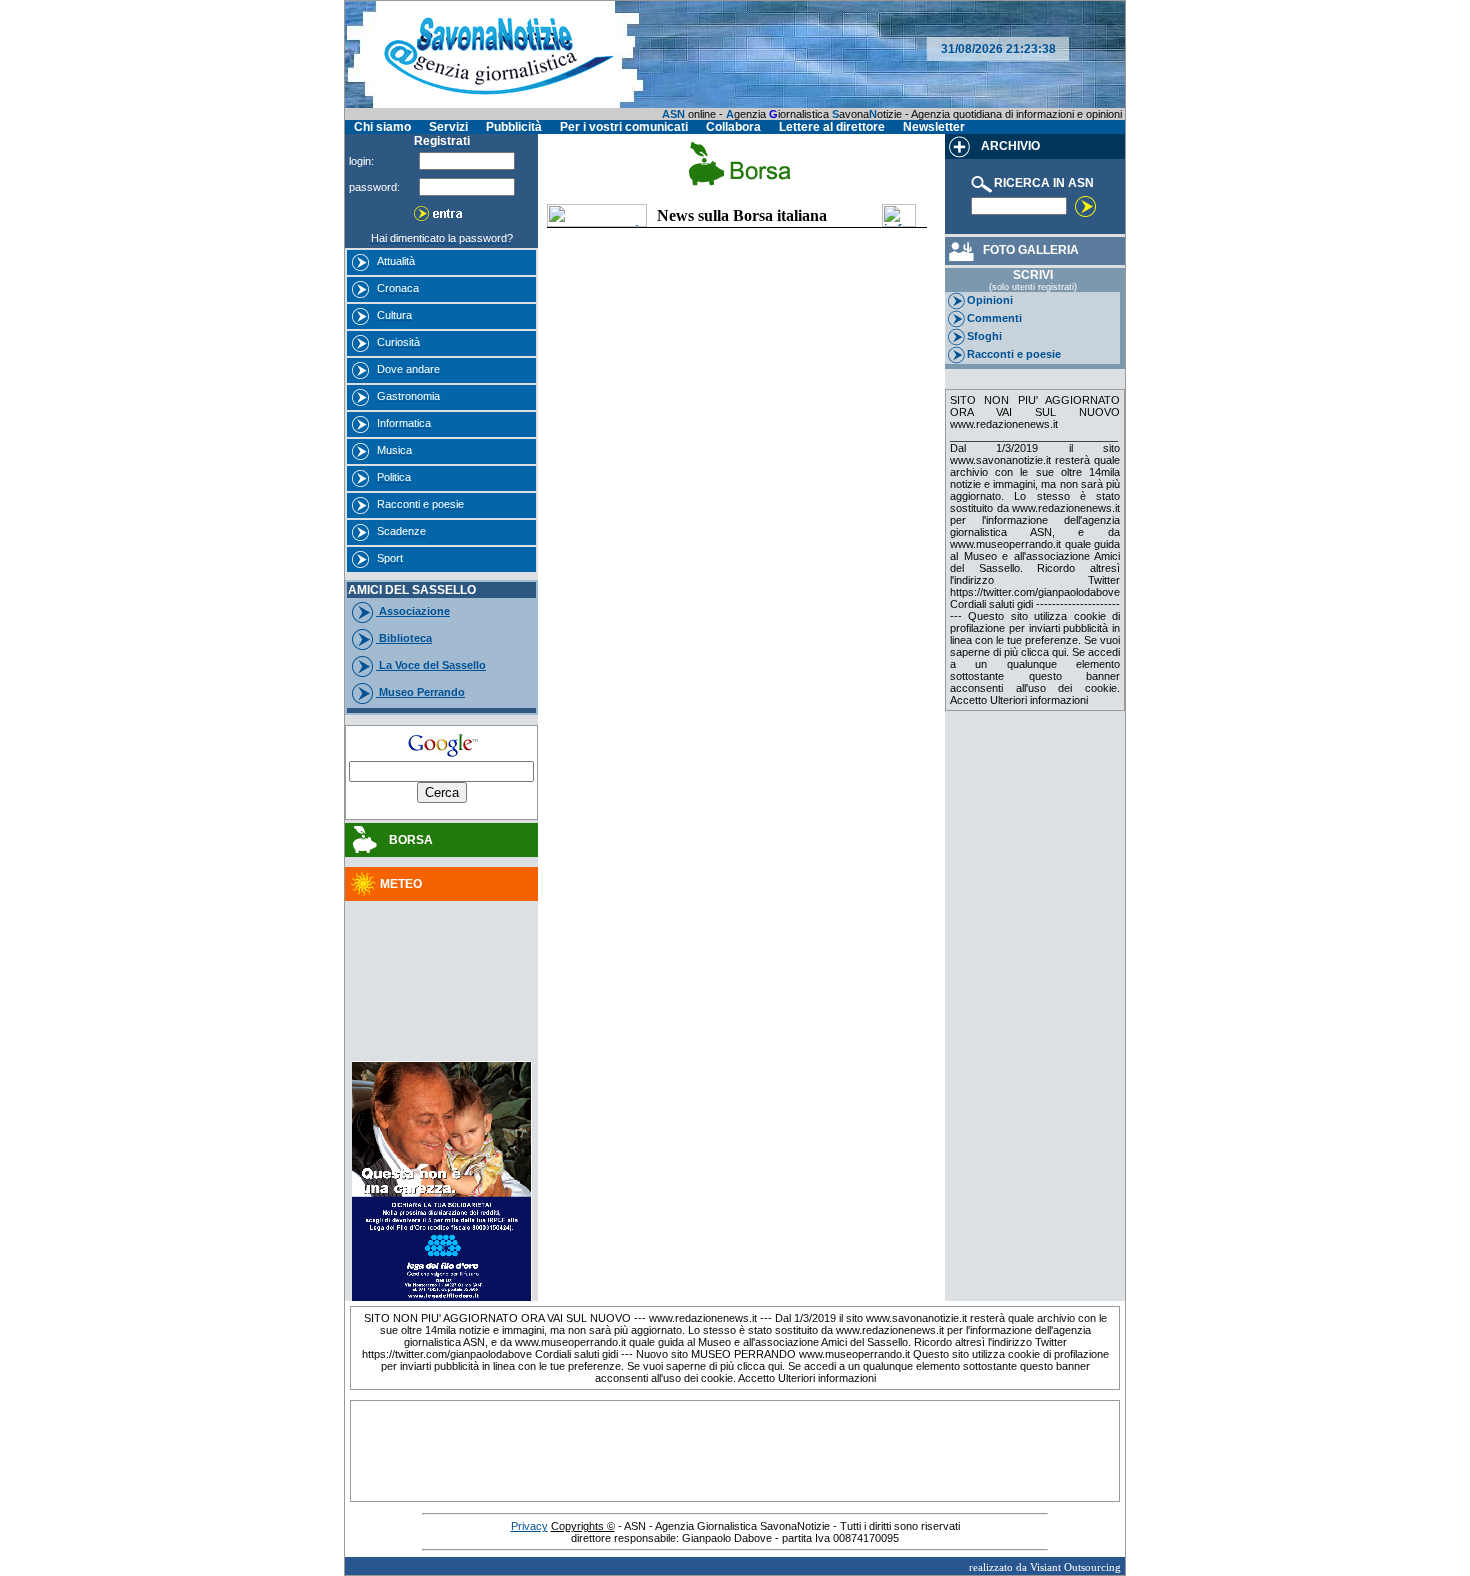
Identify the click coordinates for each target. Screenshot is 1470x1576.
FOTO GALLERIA (1028, 250)
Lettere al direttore (832, 127)
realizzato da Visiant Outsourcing (1045, 1567)
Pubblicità (514, 127)
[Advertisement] (442, 959)
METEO (401, 884)
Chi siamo (382, 127)
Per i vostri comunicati (624, 127)
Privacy (529, 1526)
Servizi (448, 127)
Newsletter (934, 127)
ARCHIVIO (1009, 146)
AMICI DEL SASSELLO (412, 590)
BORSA (406, 840)
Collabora (733, 127)
